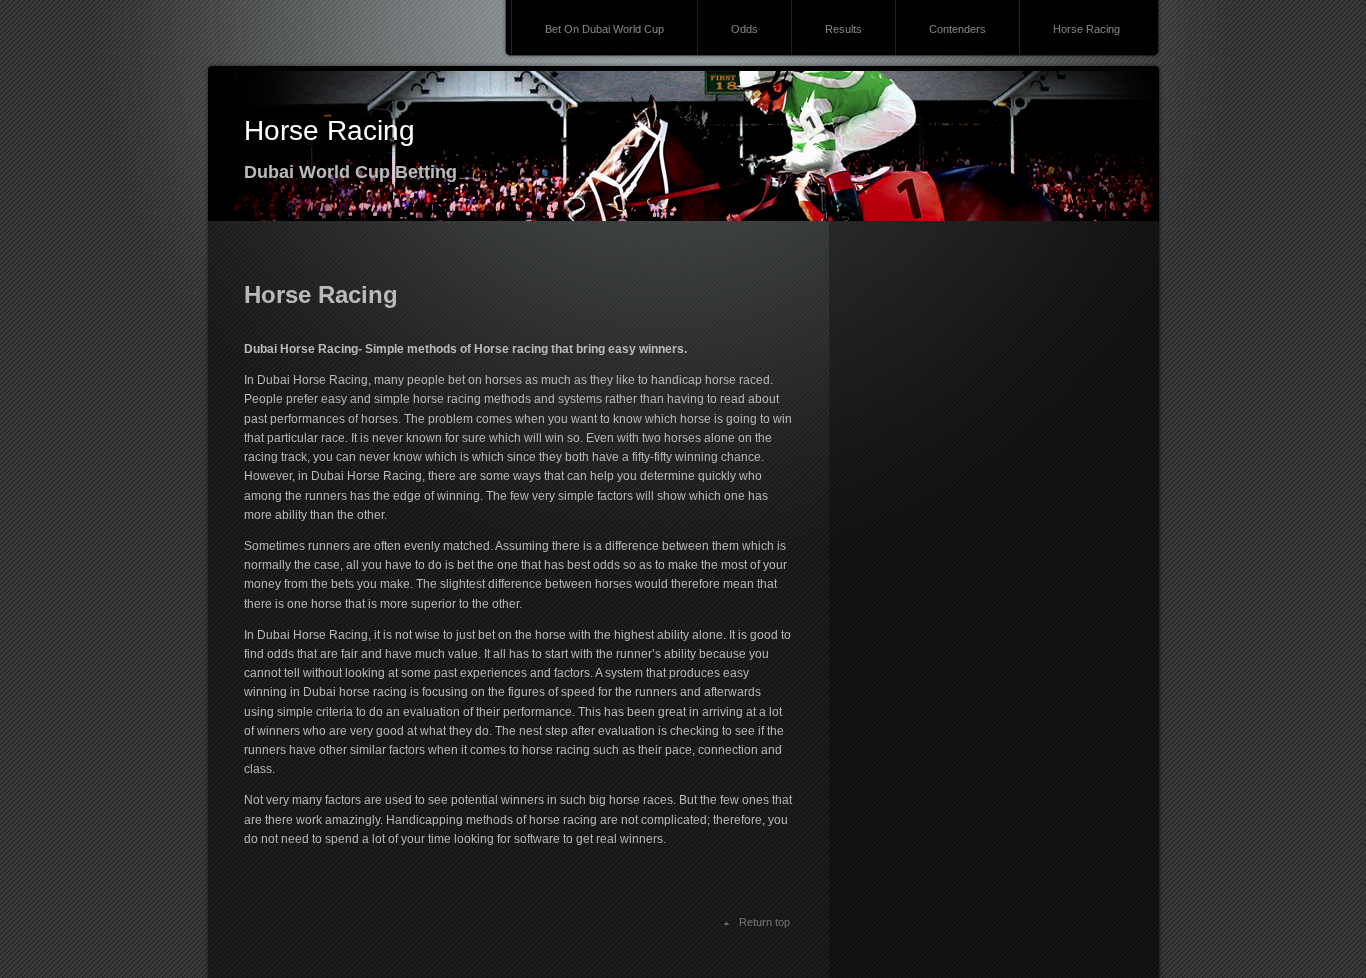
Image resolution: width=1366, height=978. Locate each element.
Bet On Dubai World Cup (604, 29)
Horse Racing (1086, 29)
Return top (764, 922)
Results (843, 29)
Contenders (957, 29)
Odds (744, 29)
